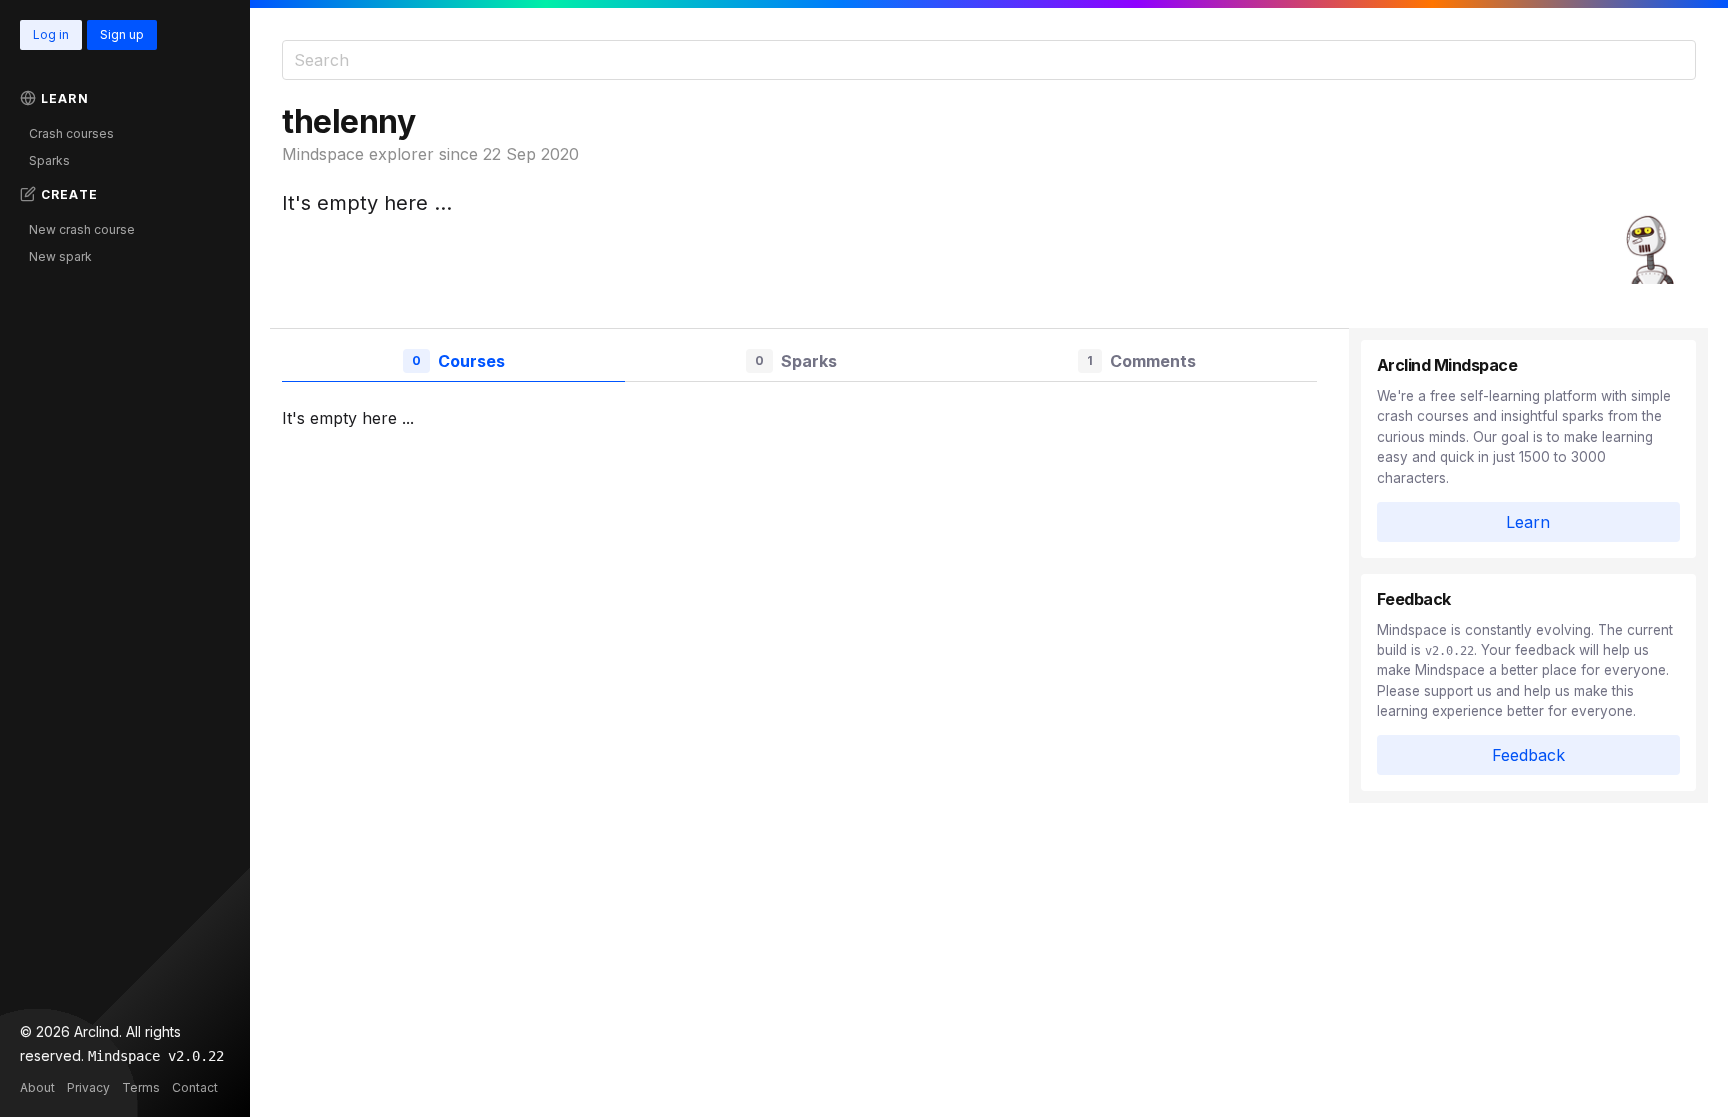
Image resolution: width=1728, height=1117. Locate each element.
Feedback (1528, 755)
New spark (60, 256)
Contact (195, 1087)
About (37, 1087)
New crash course (82, 229)
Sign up (122, 34)
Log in (51, 34)
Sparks (49, 160)
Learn (65, 98)
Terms (141, 1087)
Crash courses (71, 133)
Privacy (88, 1087)
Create (69, 194)
